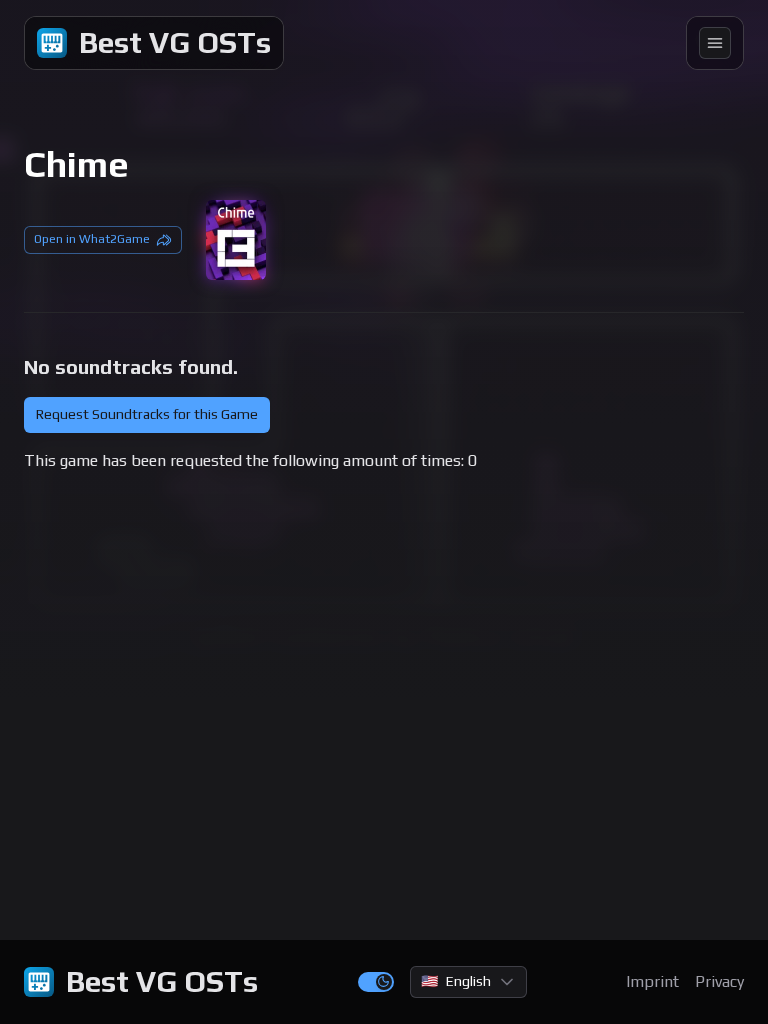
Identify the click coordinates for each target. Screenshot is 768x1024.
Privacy (719, 981)
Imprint (652, 981)
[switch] (376, 982)
